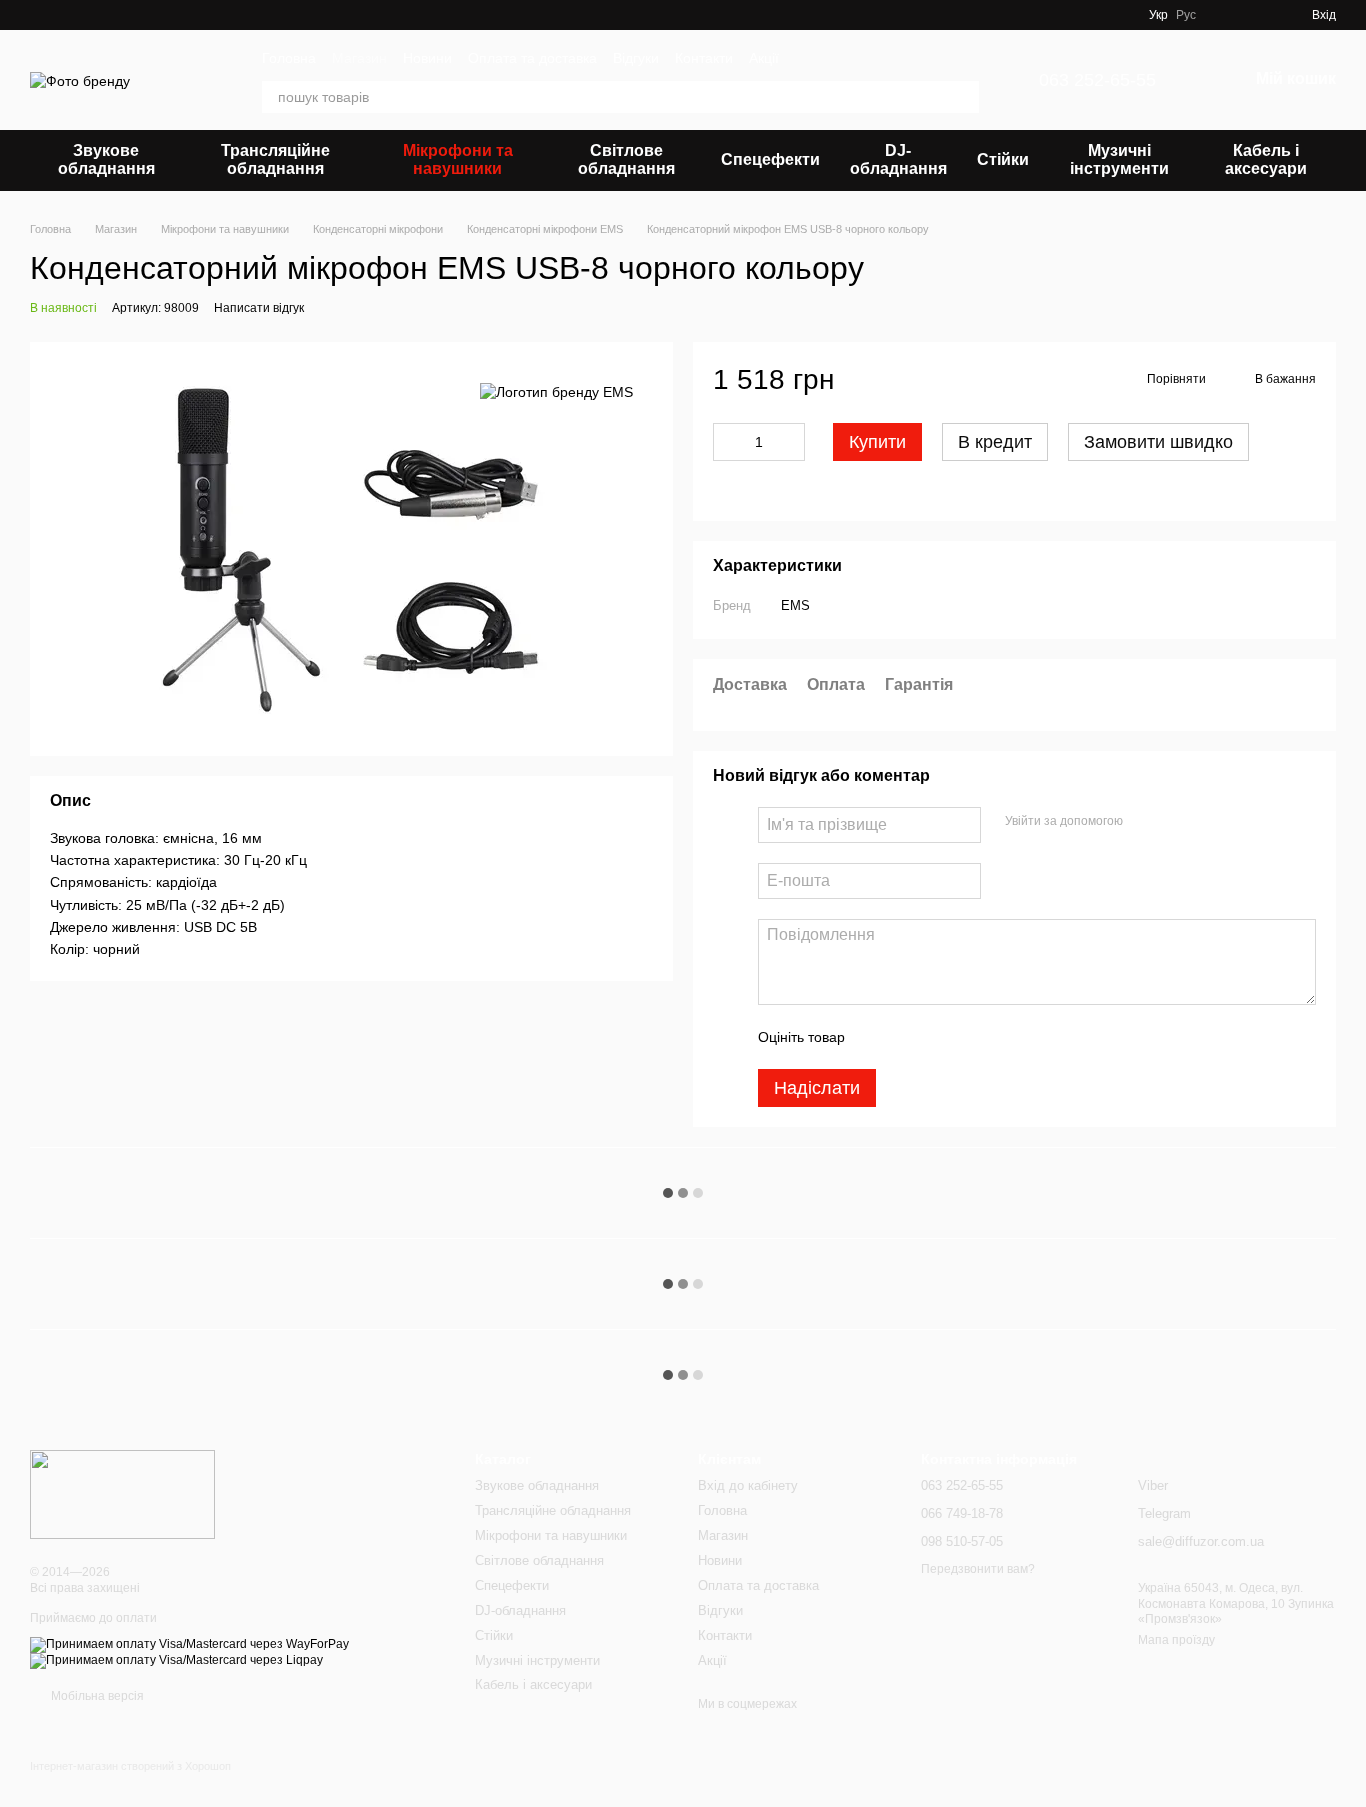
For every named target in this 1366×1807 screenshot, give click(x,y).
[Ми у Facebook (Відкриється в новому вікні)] (1073, 15)
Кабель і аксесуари (1266, 159)
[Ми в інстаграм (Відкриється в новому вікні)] (1121, 15)
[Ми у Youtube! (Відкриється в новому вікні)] (1097, 15)
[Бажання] (1224, 15)
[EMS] (556, 391)
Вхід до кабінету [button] (748, 1485)
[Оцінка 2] (910, 1037)
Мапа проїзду (1176, 1640)
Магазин (359, 58)
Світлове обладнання (626, 159)
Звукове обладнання (106, 159)
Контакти (704, 58)
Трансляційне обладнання (275, 159)
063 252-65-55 (1097, 80)
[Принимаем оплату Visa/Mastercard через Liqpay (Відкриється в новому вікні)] (176, 1660)
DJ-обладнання (898, 159)
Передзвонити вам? (978, 1569)
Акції (764, 58)
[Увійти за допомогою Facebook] (1145, 822)
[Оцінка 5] (1006, 1037)
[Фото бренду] (122, 1494)
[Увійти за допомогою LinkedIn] (1209, 822)
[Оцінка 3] (942, 1037)
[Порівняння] (1260, 15)
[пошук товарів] (963, 97)
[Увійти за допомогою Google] (1177, 822)
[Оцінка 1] (878, 1037)
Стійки (1003, 159)
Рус (1186, 15)
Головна (289, 58)
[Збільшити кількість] (790, 442)
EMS (795, 605)
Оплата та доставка (532, 58)
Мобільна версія (96, 1696)
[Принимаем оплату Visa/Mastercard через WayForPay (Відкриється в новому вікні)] (189, 1644)
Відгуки (636, 58)
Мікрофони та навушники (458, 159)
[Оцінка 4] (974, 1037)
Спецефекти (770, 159)
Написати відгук (259, 308)
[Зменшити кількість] (728, 442)
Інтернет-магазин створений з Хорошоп (130, 1766)
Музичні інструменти (1119, 159)
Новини (427, 58)
